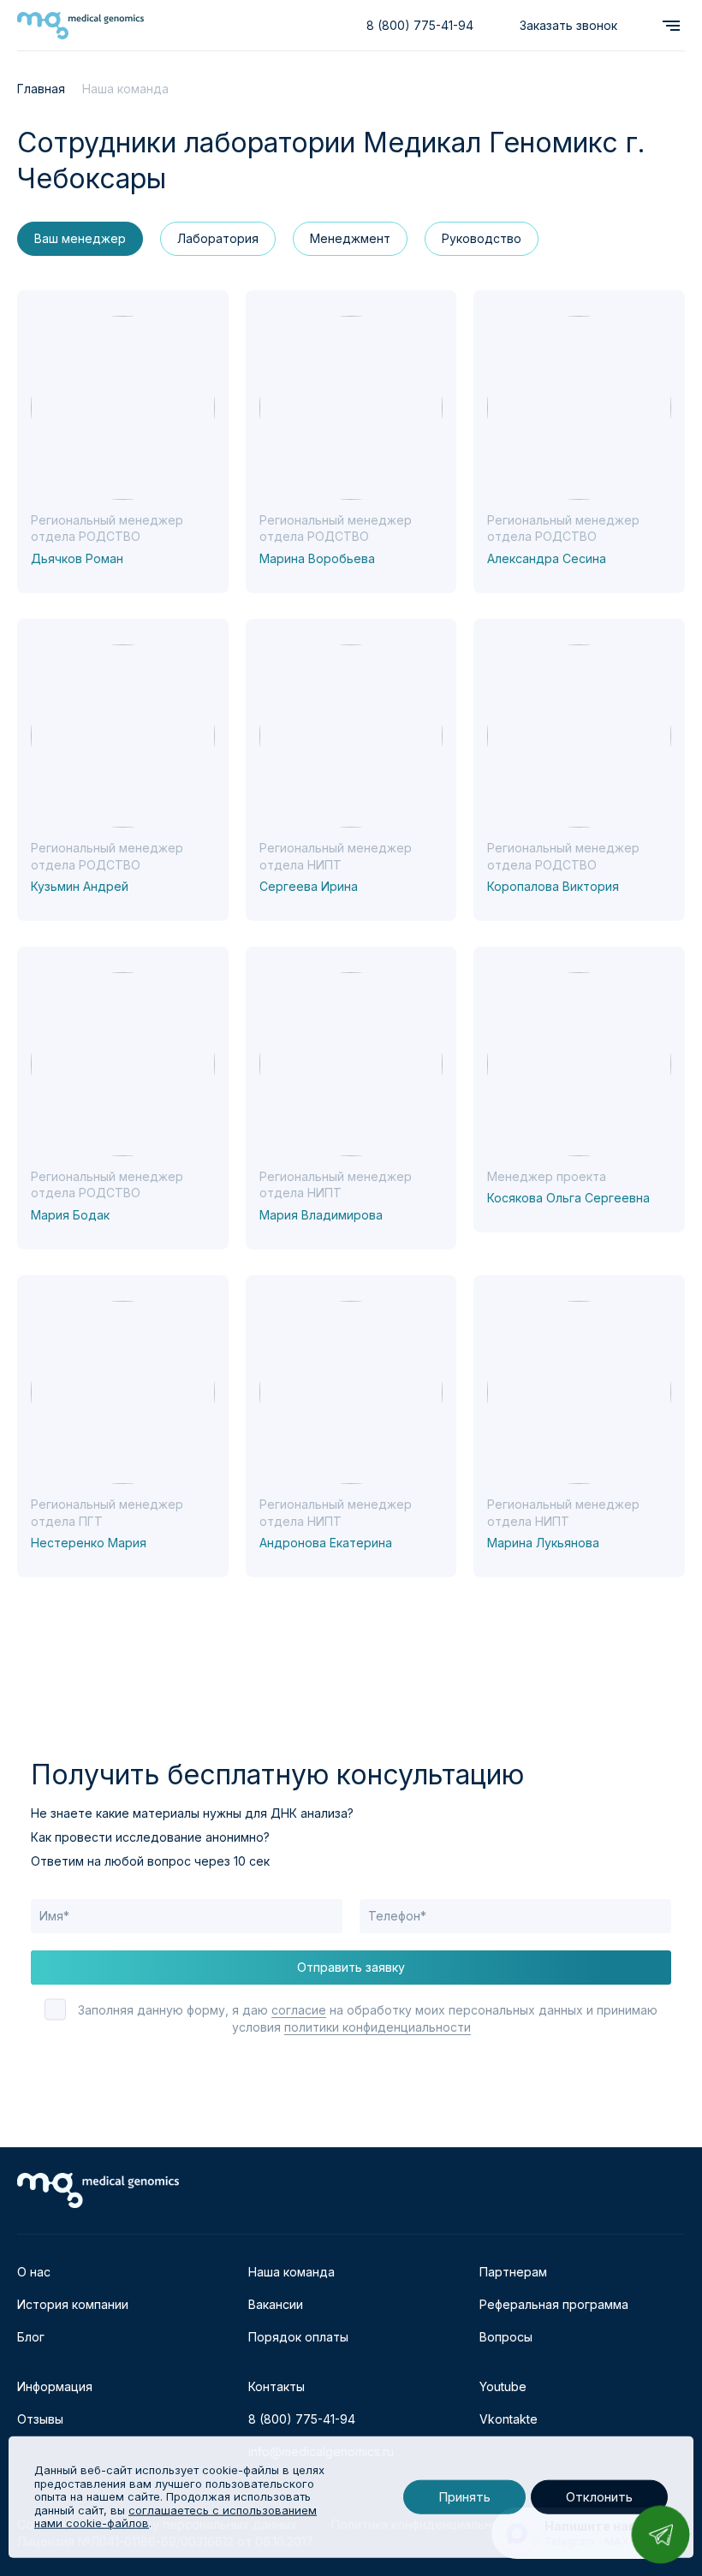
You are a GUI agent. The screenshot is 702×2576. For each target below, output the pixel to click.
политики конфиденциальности (378, 2027)
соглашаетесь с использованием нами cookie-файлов (175, 2517)
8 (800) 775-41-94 (420, 25)
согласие (299, 2010)
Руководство (482, 238)
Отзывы (40, 2419)
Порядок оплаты (298, 2337)
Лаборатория (218, 238)
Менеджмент (350, 238)
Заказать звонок (568, 25)
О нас (34, 2272)
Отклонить (599, 2497)
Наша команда (292, 2272)
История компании (73, 2304)
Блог (31, 2337)
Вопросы (506, 2337)
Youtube (503, 2386)
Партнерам (513, 2272)
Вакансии (276, 2304)
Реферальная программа (554, 2304)
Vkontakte (509, 2419)
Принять (464, 2497)
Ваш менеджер (80, 238)
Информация (55, 2386)
